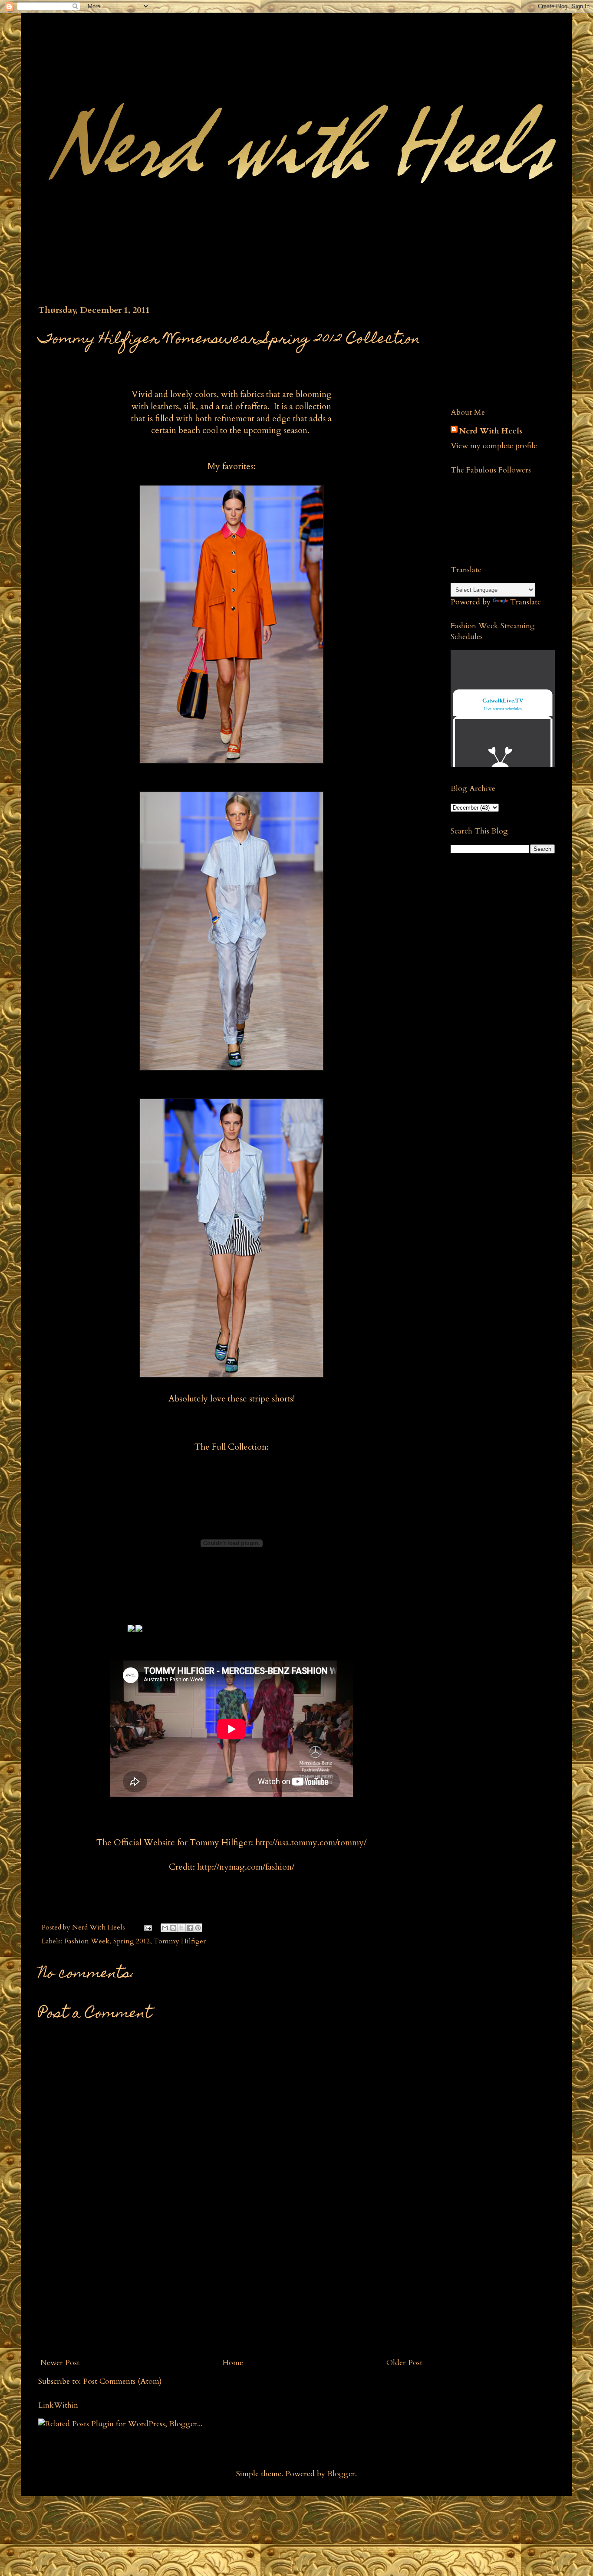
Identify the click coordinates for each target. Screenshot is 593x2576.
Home (233, 2363)
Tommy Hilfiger (180, 1941)
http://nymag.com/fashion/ (246, 1867)
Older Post (404, 2363)
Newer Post (60, 2363)
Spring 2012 (132, 1941)
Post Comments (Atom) (122, 2381)
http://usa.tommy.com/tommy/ (311, 1843)
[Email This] (165, 1928)
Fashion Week (87, 1941)
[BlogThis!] (173, 1928)
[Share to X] (181, 1928)
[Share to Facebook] (190, 1928)
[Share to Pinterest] (198, 1928)
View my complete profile (494, 446)
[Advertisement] (231, 2287)
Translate (525, 602)
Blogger (341, 2474)
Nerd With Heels (491, 431)
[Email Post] (147, 1927)
